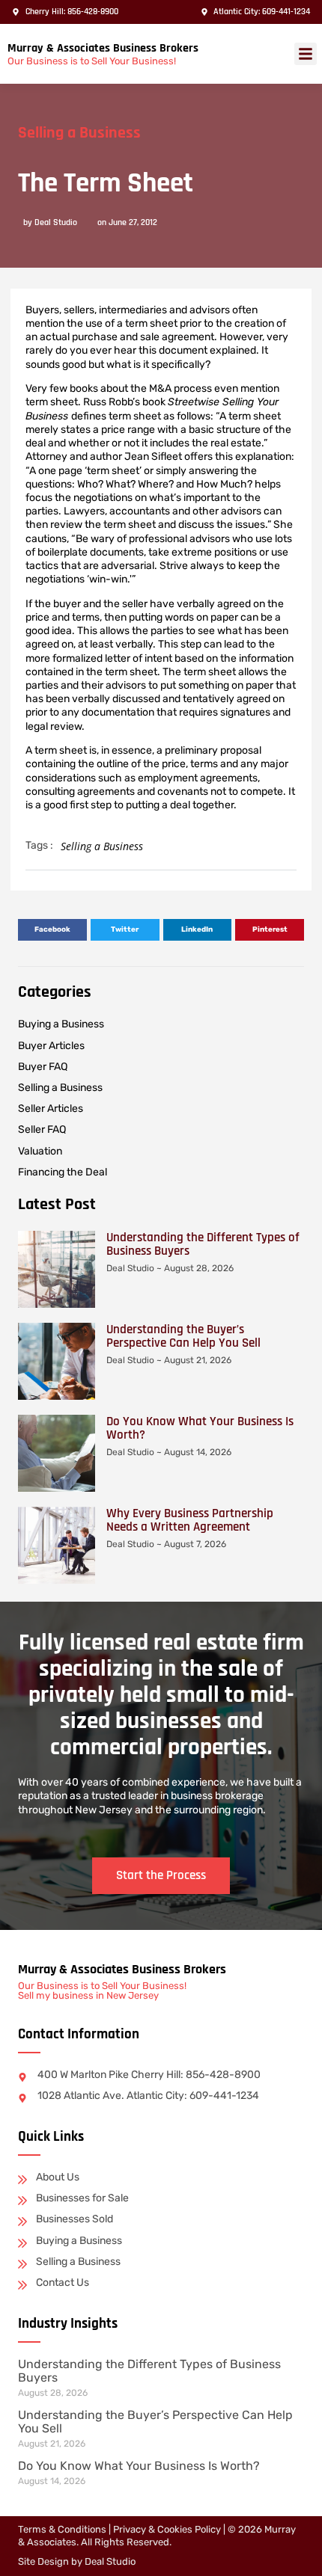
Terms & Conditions (62, 2529)
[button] (306, 54)
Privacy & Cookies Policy (167, 2529)
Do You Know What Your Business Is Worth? (200, 1428)
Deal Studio (110, 2561)
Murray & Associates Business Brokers (103, 48)
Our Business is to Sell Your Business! (92, 61)
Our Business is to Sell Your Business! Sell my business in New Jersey (102, 1991)
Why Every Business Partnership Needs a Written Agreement (190, 1520)
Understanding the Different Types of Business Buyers (203, 1244)
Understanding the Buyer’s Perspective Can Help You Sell (183, 1336)
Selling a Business (79, 133)
